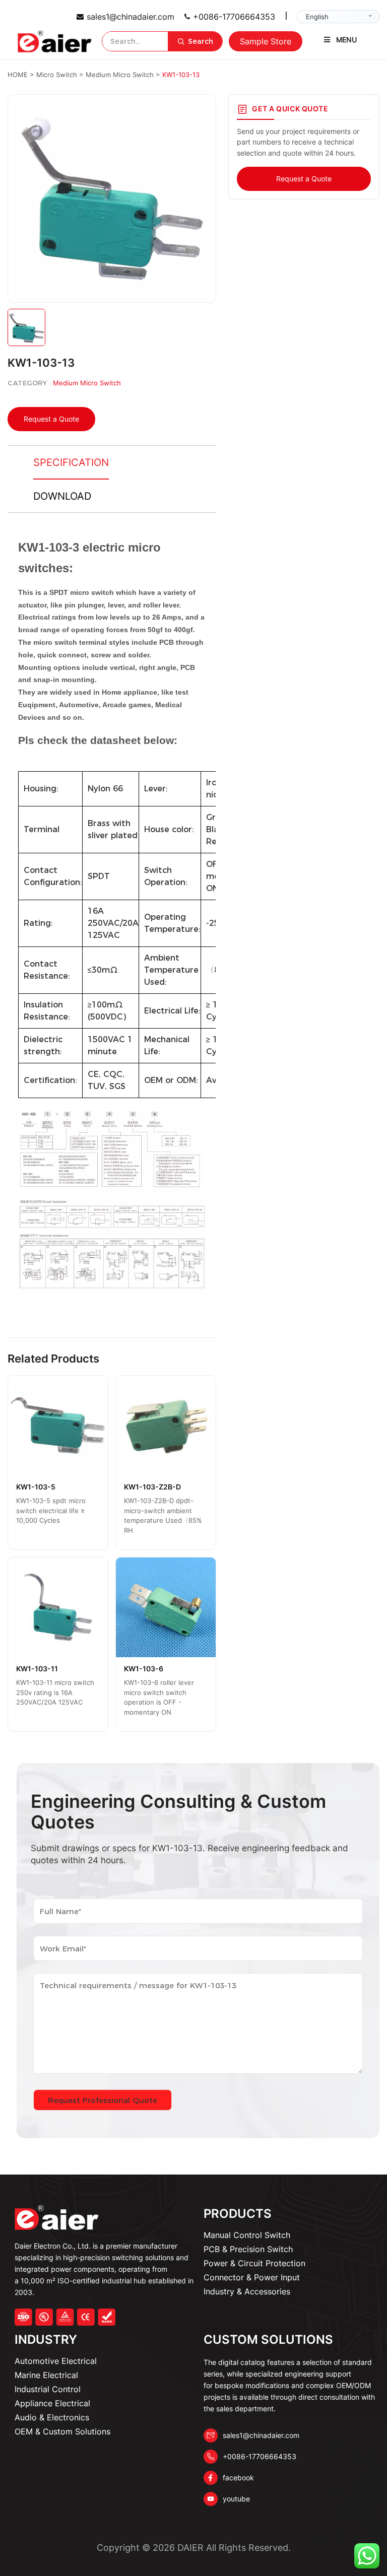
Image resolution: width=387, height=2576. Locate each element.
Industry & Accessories (247, 2291)
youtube (236, 2499)
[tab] (71, 463)
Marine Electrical (46, 2375)
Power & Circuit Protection (254, 2263)
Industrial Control (48, 2389)
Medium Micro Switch (87, 383)
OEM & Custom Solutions (62, 2431)
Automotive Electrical (56, 2361)
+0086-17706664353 (234, 17)
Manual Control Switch (247, 2235)
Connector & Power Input (252, 2277)
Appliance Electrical (52, 2403)
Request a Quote (51, 419)
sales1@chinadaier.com (131, 17)
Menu (346, 40)
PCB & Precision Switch (248, 2249)
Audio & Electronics (52, 2417)
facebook (238, 2478)
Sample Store (266, 41)
